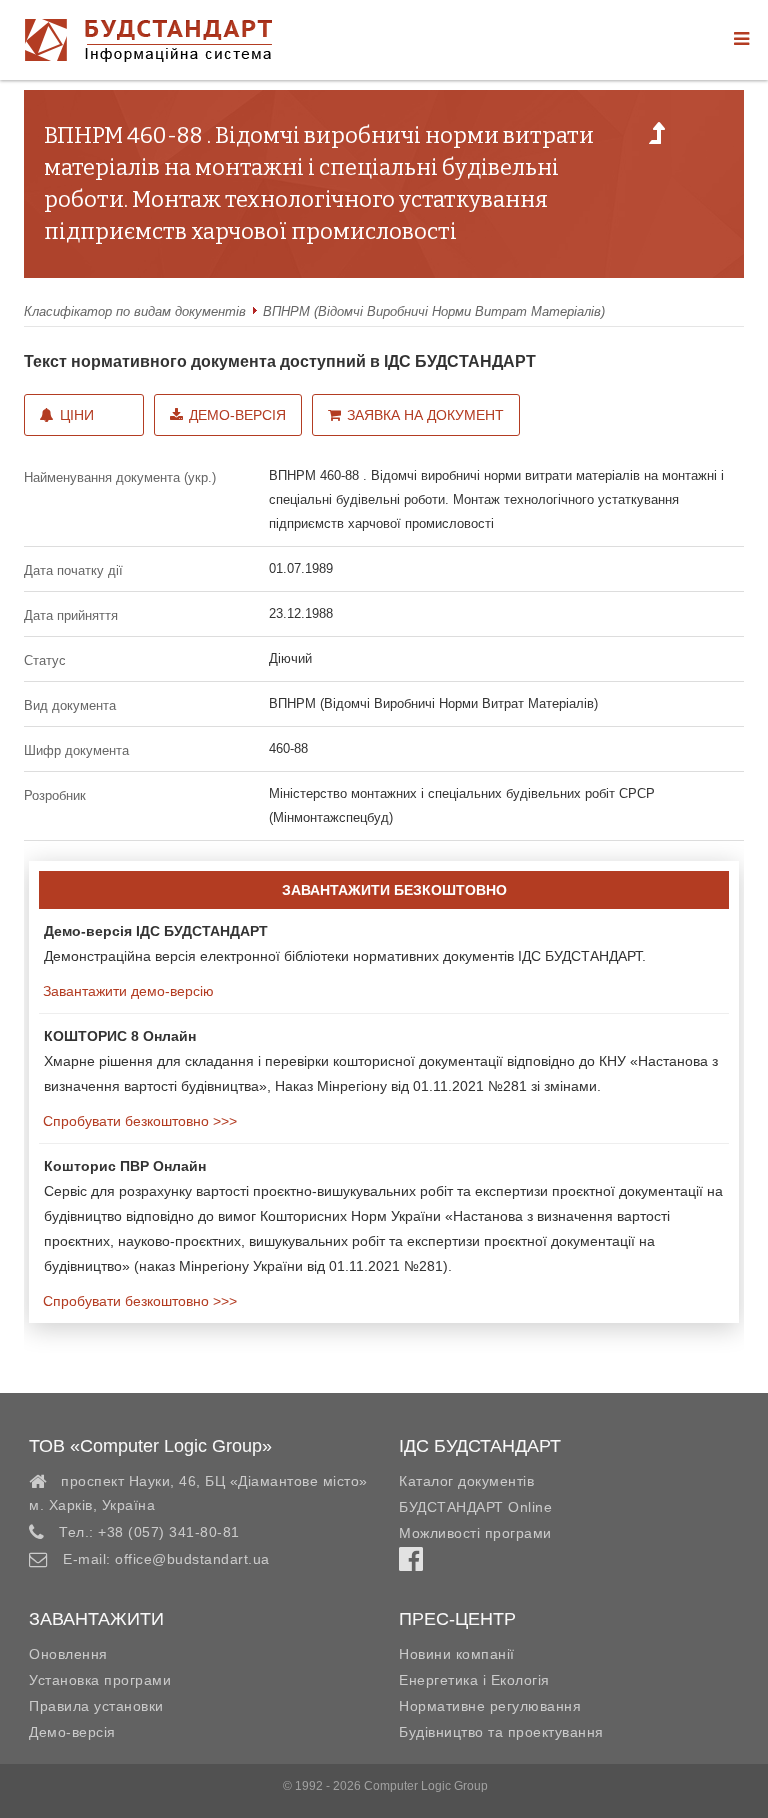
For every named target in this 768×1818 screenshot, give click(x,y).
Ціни (77, 415)
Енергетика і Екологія (474, 1680)
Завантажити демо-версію (126, 991)
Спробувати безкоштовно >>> (138, 1121)
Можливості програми (475, 1533)
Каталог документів (466, 1481)
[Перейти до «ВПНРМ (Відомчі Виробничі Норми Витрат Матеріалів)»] (657, 139)
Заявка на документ (425, 415)
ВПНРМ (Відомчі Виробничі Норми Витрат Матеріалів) (434, 311)
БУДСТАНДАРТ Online (475, 1507)
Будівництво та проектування (501, 1732)
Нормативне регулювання (490, 1706)
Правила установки (96, 1706)
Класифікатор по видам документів (135, 311)
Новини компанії (457, 1654)
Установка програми (100, 1680)
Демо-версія (237, 415)
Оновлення (68, 1654)
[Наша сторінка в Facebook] (411, 1564)
